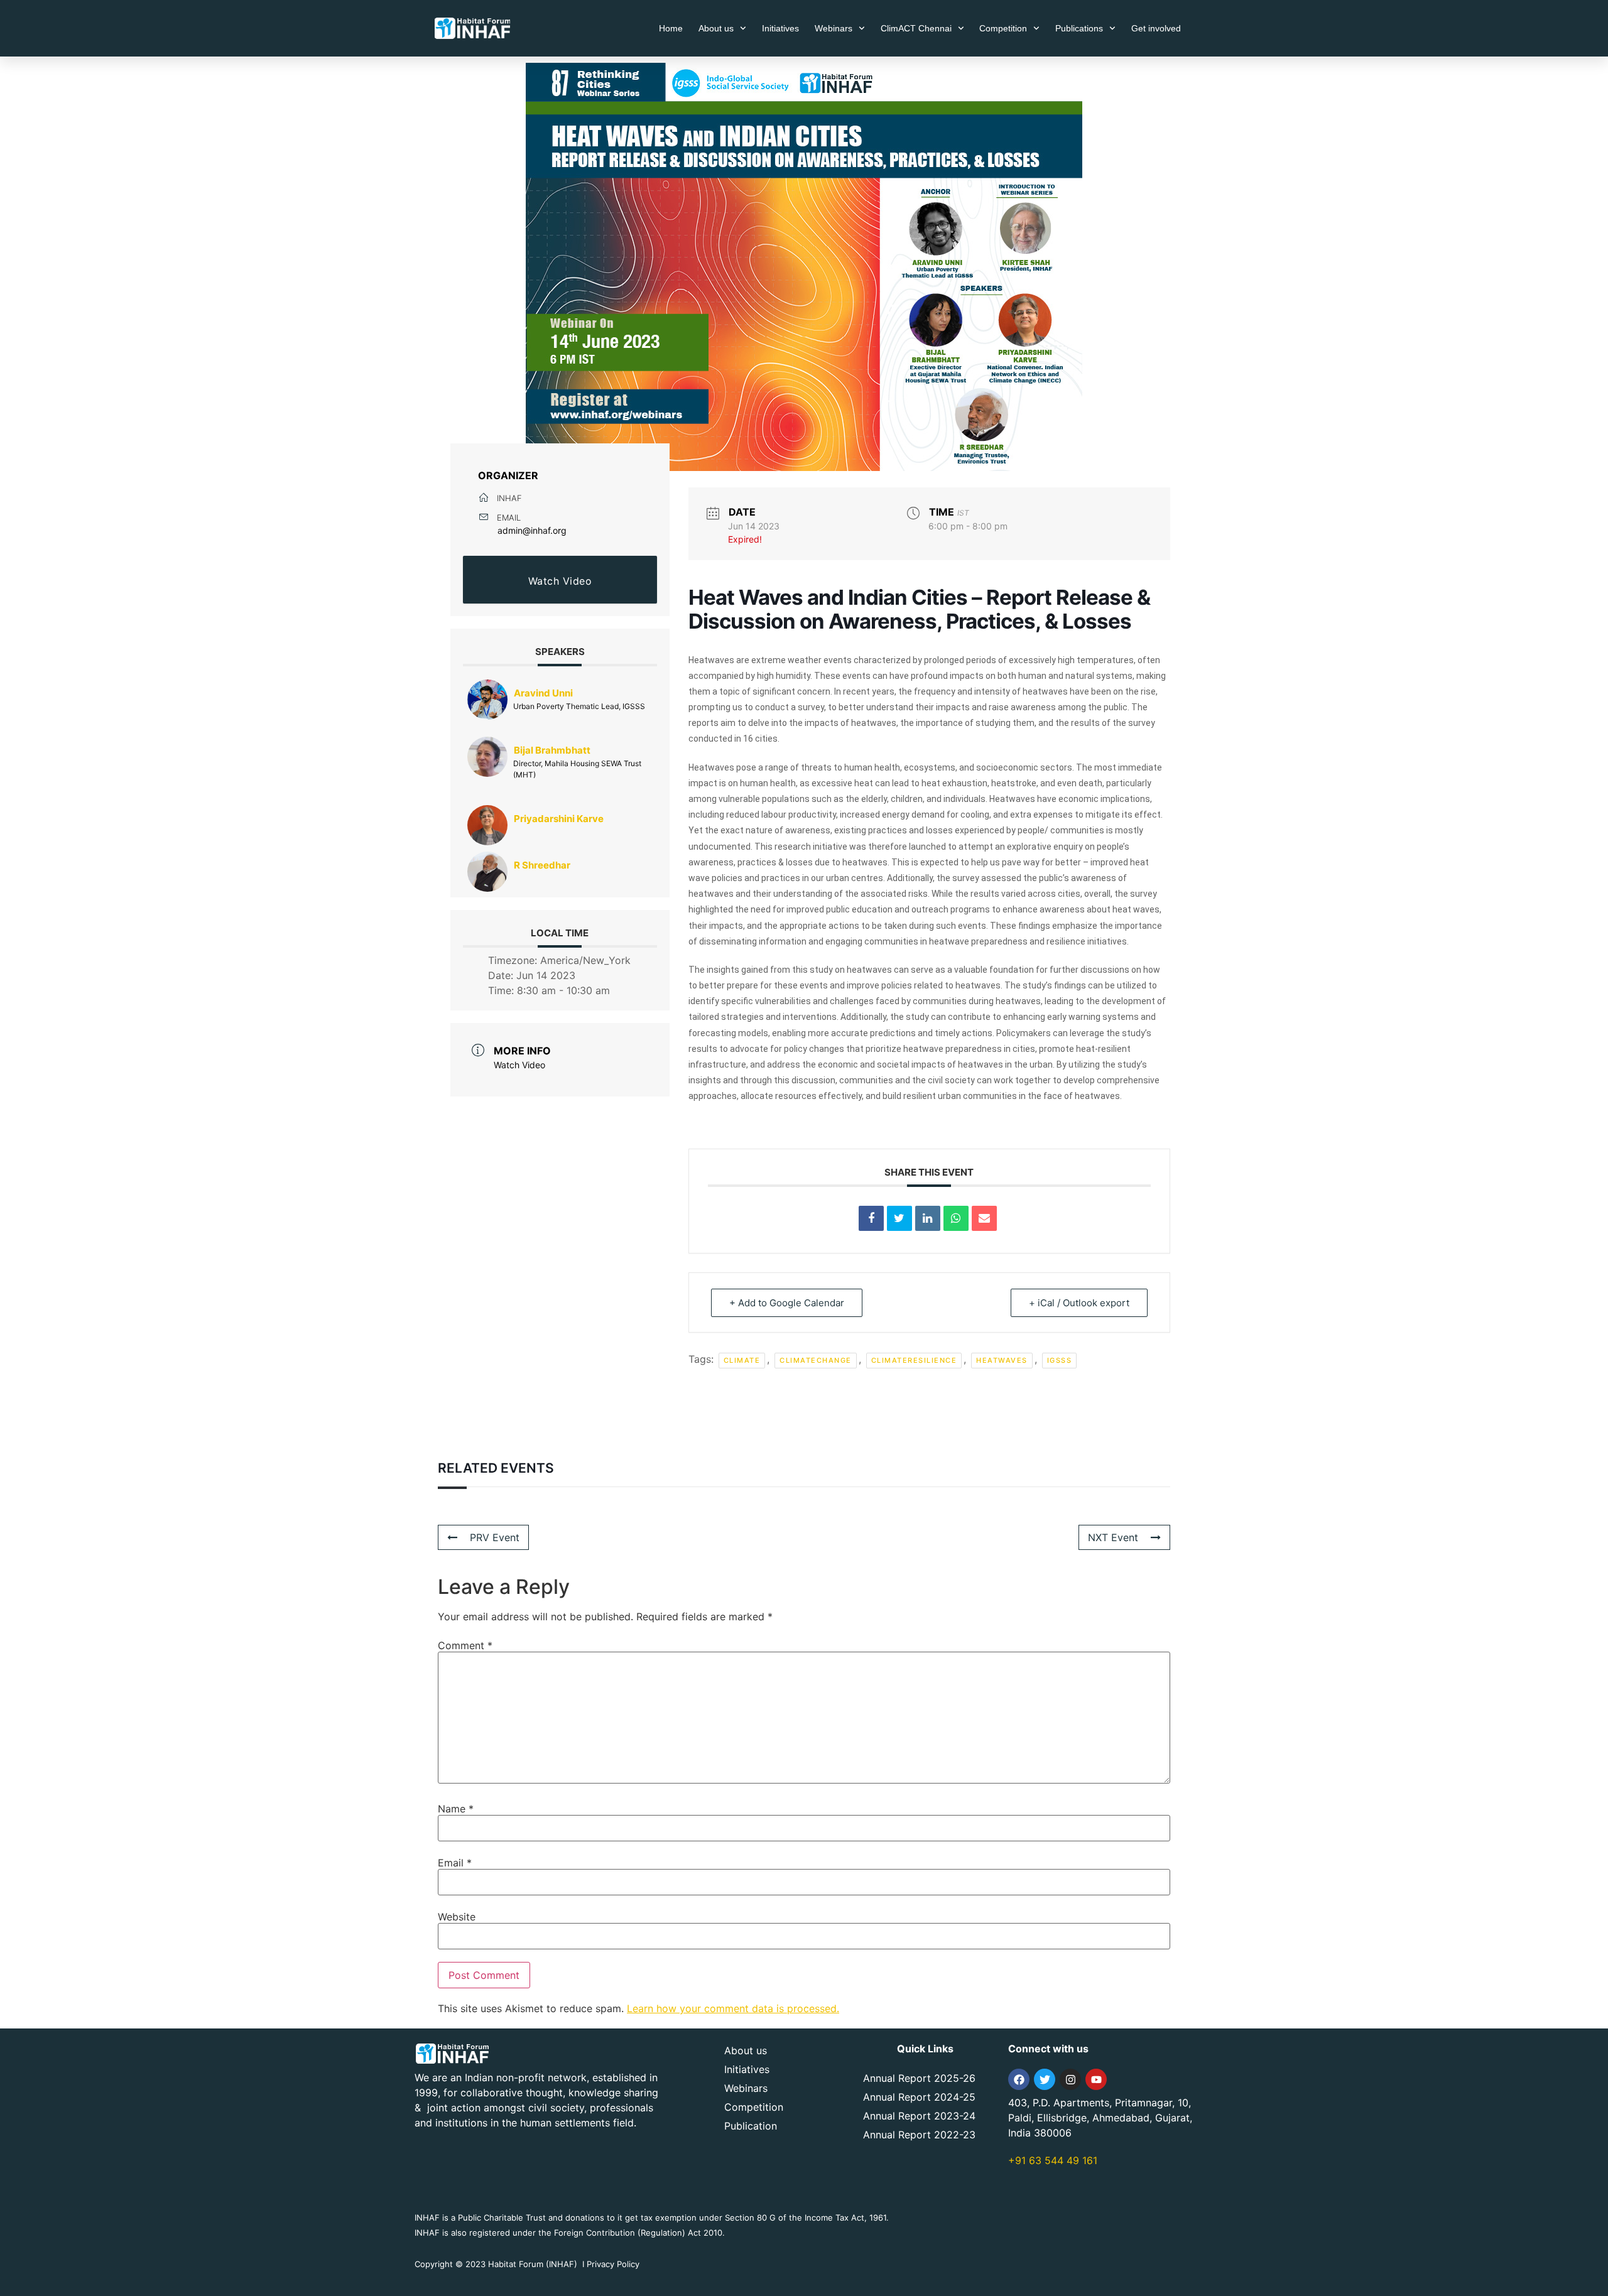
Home (671, 28)
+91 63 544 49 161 (1053, 2160)
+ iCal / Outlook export (1079, 1303)
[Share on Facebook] (871, 1218)
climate (742, 1360)
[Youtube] (1096, 2079)
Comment (465, 1645)
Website (457, 1917)
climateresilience (914, 1360)
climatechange (816, 1360)
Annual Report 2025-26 (919, 2078)
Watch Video (560, 581)
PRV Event (495, 1537)
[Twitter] (1045, 2079)
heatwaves (1002, 1360)
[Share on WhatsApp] (956, 1218)
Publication (751, 2126)
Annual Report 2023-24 (919, 2116)
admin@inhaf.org (532, 530)
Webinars (834, 28)
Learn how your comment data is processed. (733, 2008)
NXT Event (1113, 1537)
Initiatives (780, 28)
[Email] (984, 1218)
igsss (1060, 1360)
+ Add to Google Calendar (787, 1303)
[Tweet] (899, 1218)
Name (456, 1809)
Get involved (1156, 28)
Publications (1079, 28)
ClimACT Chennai (916, 28)
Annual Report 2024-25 (919, 2097)
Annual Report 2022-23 (919, 2135)
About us (716, 28)
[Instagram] (1070, 2079)
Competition (1003, 28)
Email (455, 1863)
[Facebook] (1019, 2079)
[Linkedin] (928, 1218)
